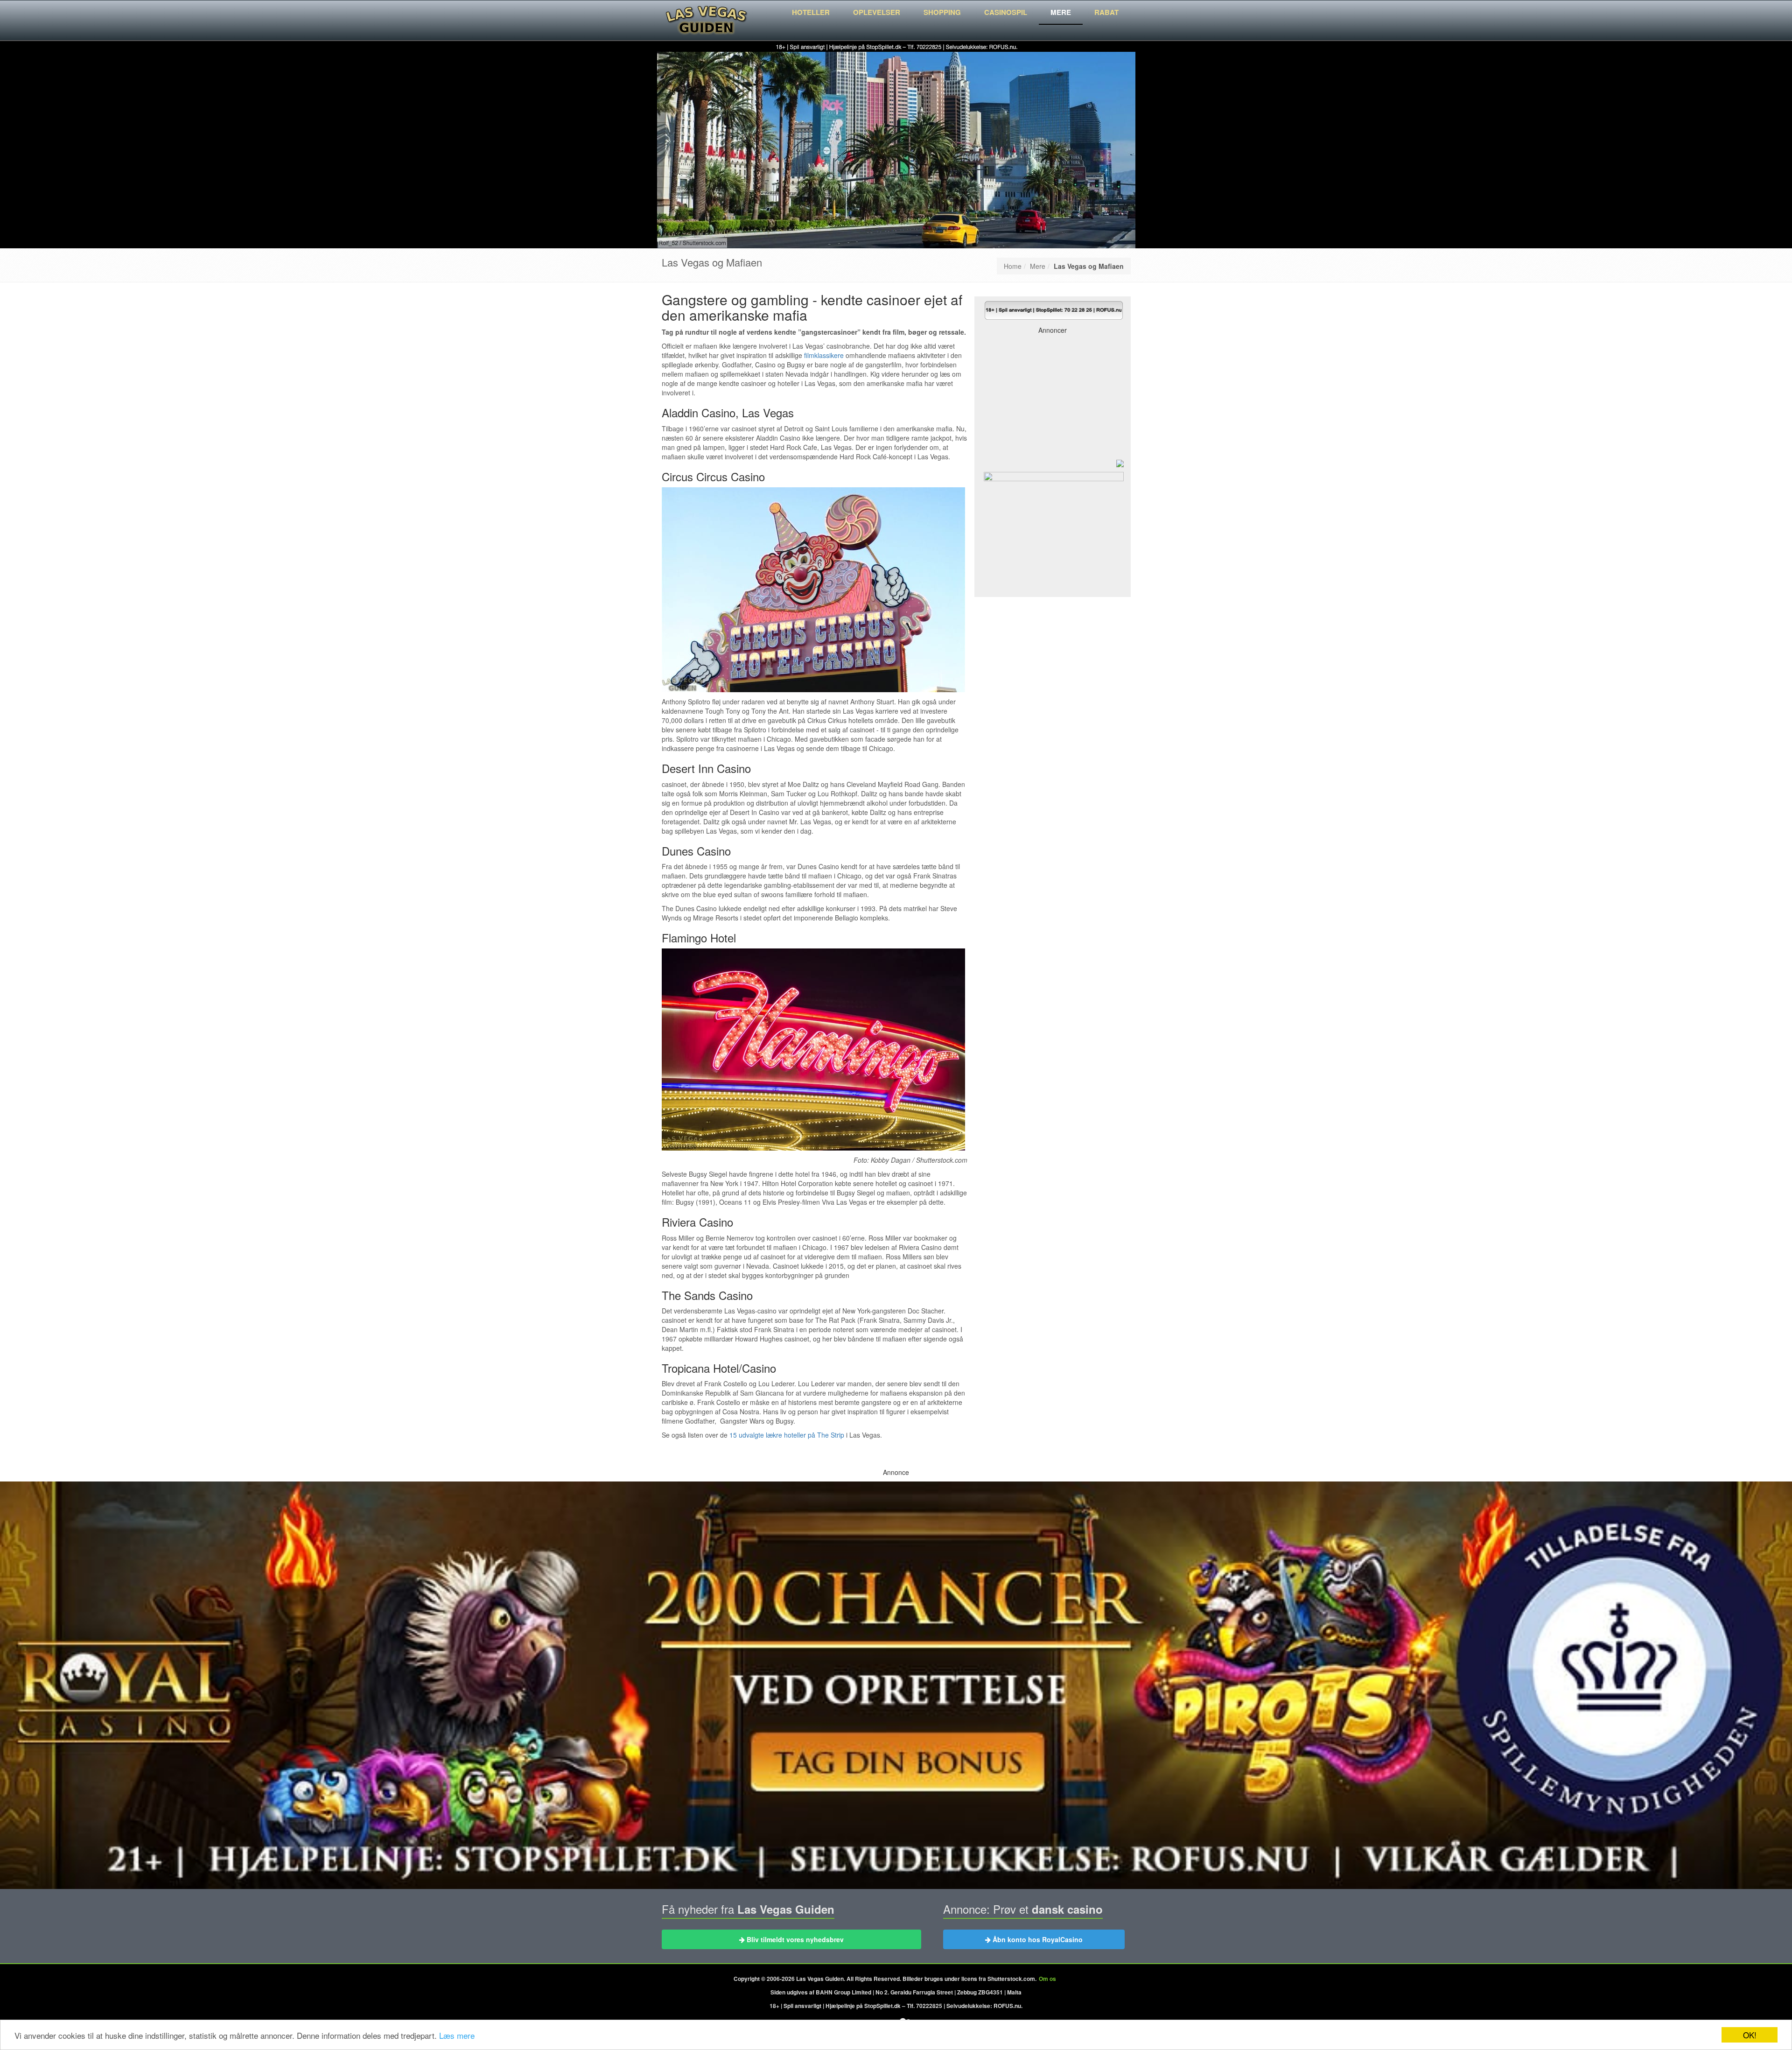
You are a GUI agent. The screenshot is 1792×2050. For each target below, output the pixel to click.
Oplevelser (877, 12)
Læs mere (457, 2035)
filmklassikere (824, 355)
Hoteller (811, 12)
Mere (1061, 12)
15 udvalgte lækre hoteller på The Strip (787, 1435)
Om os (1047, 1979)
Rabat (1106, 12)
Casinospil (1006, 12)
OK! (1750, 2035)
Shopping (942, 12)
